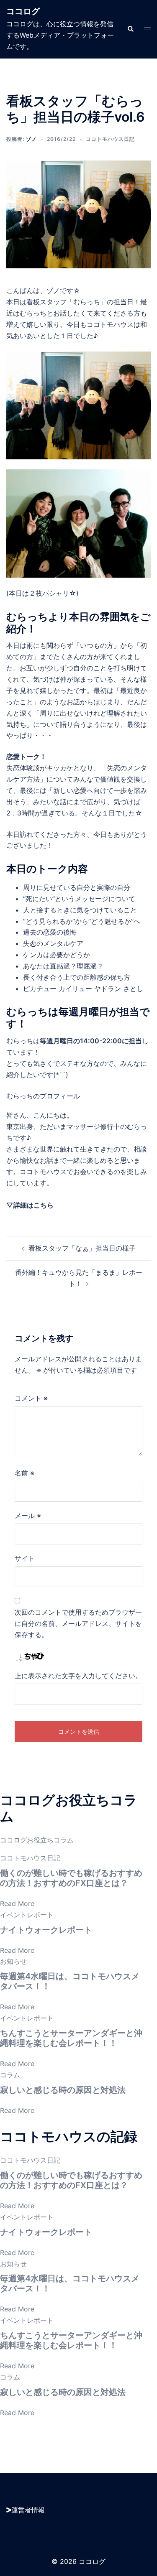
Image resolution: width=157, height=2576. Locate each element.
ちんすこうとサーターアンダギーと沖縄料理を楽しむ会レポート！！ (71, 2038)
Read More (17, 1903)
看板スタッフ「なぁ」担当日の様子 (82, 1248)
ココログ (23, 11)
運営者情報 (28, 2510)
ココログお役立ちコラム (37, 1840)
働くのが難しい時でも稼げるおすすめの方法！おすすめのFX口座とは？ (71, 1878)
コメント (31, 1398)
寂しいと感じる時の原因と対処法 (63, 2090)
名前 (24, 1473)
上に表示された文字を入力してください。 (78, 1676)
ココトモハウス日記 (110, 139)
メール (28, 1516)
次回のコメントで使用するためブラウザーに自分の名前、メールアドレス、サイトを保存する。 (78, 1623)
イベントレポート (27, 1915)
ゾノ (31, 139)
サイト (25, 1558)
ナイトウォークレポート (46, 1930)
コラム (10, 2075)
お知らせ (13, 1961)
